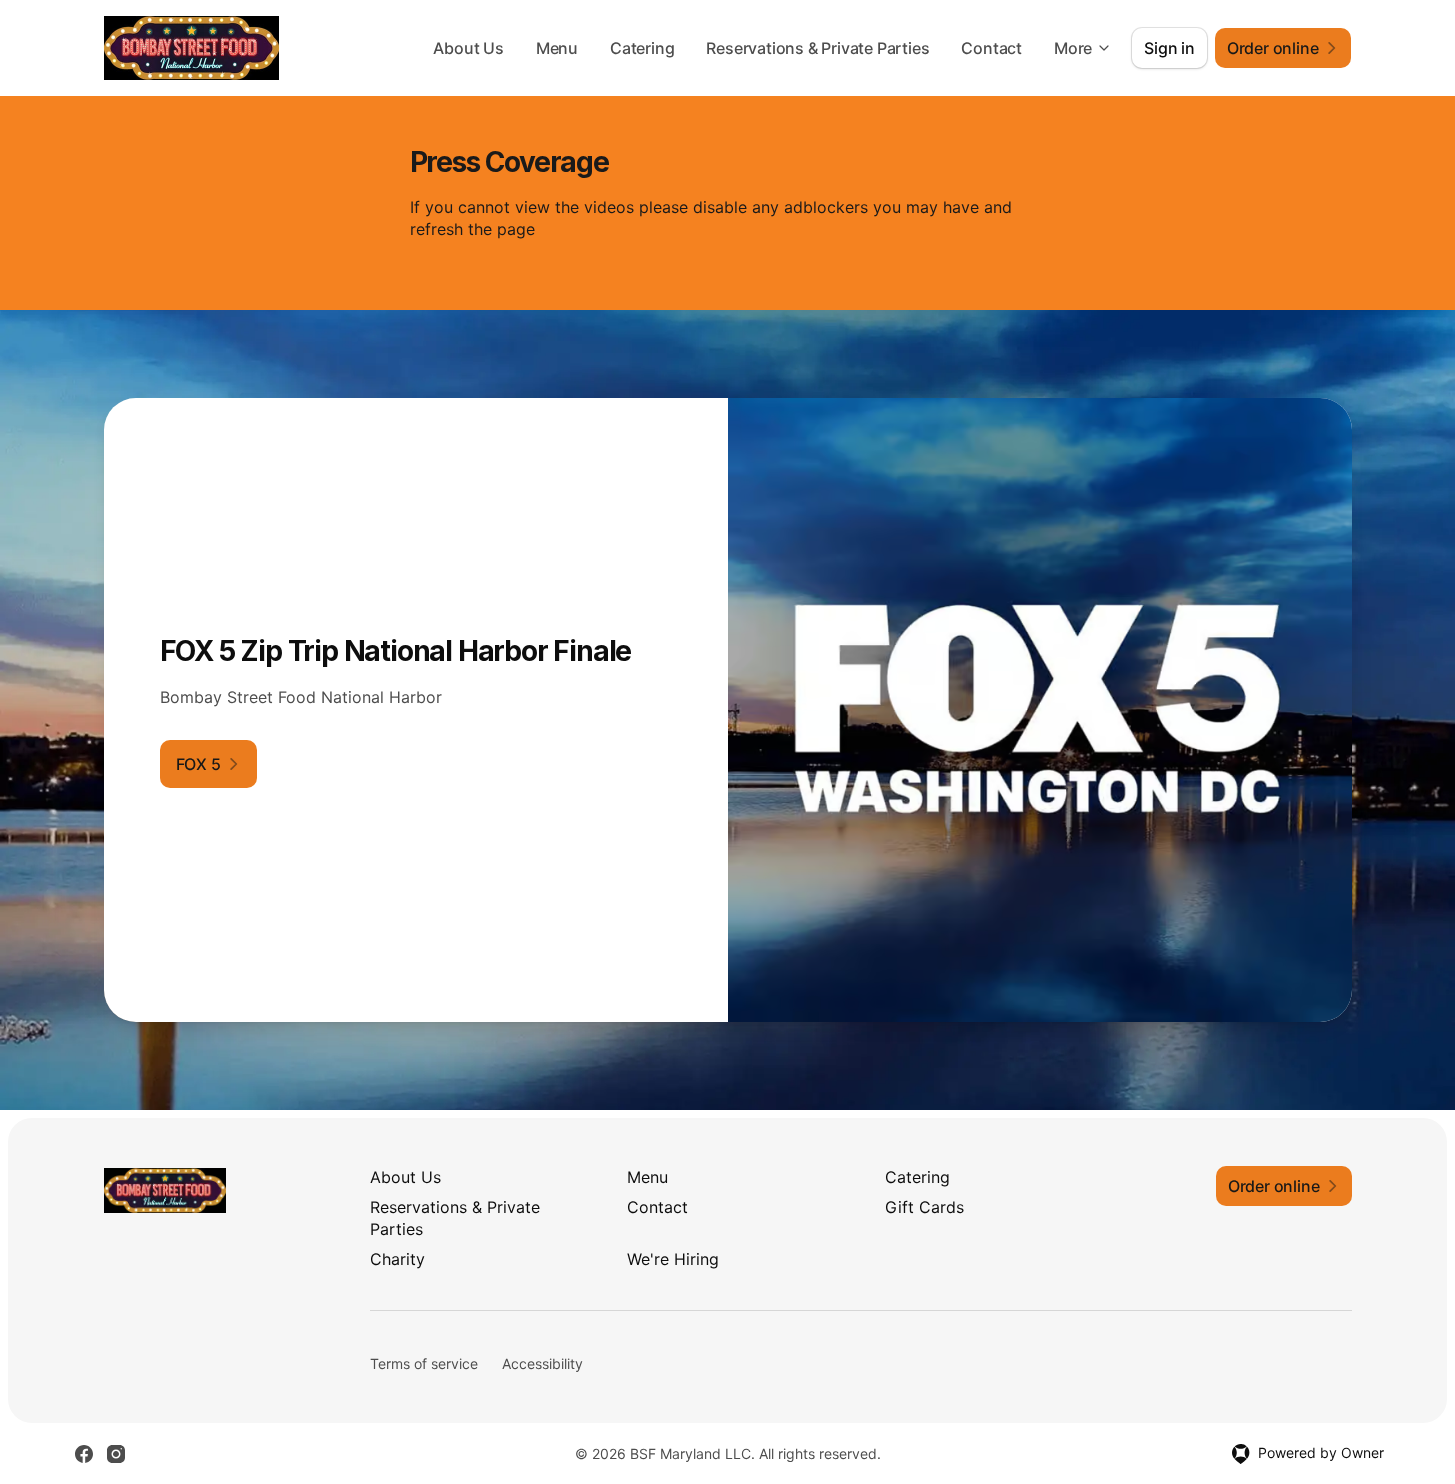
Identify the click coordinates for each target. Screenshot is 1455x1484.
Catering (642, 48)
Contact (991, 48)
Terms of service (424, 1363)
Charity (397, 1259)
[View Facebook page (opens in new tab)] (84, 1454)
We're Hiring (673, 1259)
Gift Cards (924, 1207)
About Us (468, 48)
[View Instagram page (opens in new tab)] (116, 1454)
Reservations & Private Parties (817, 48)
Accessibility (542, 1363)
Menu (557, 48)
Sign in (1169, 48)
